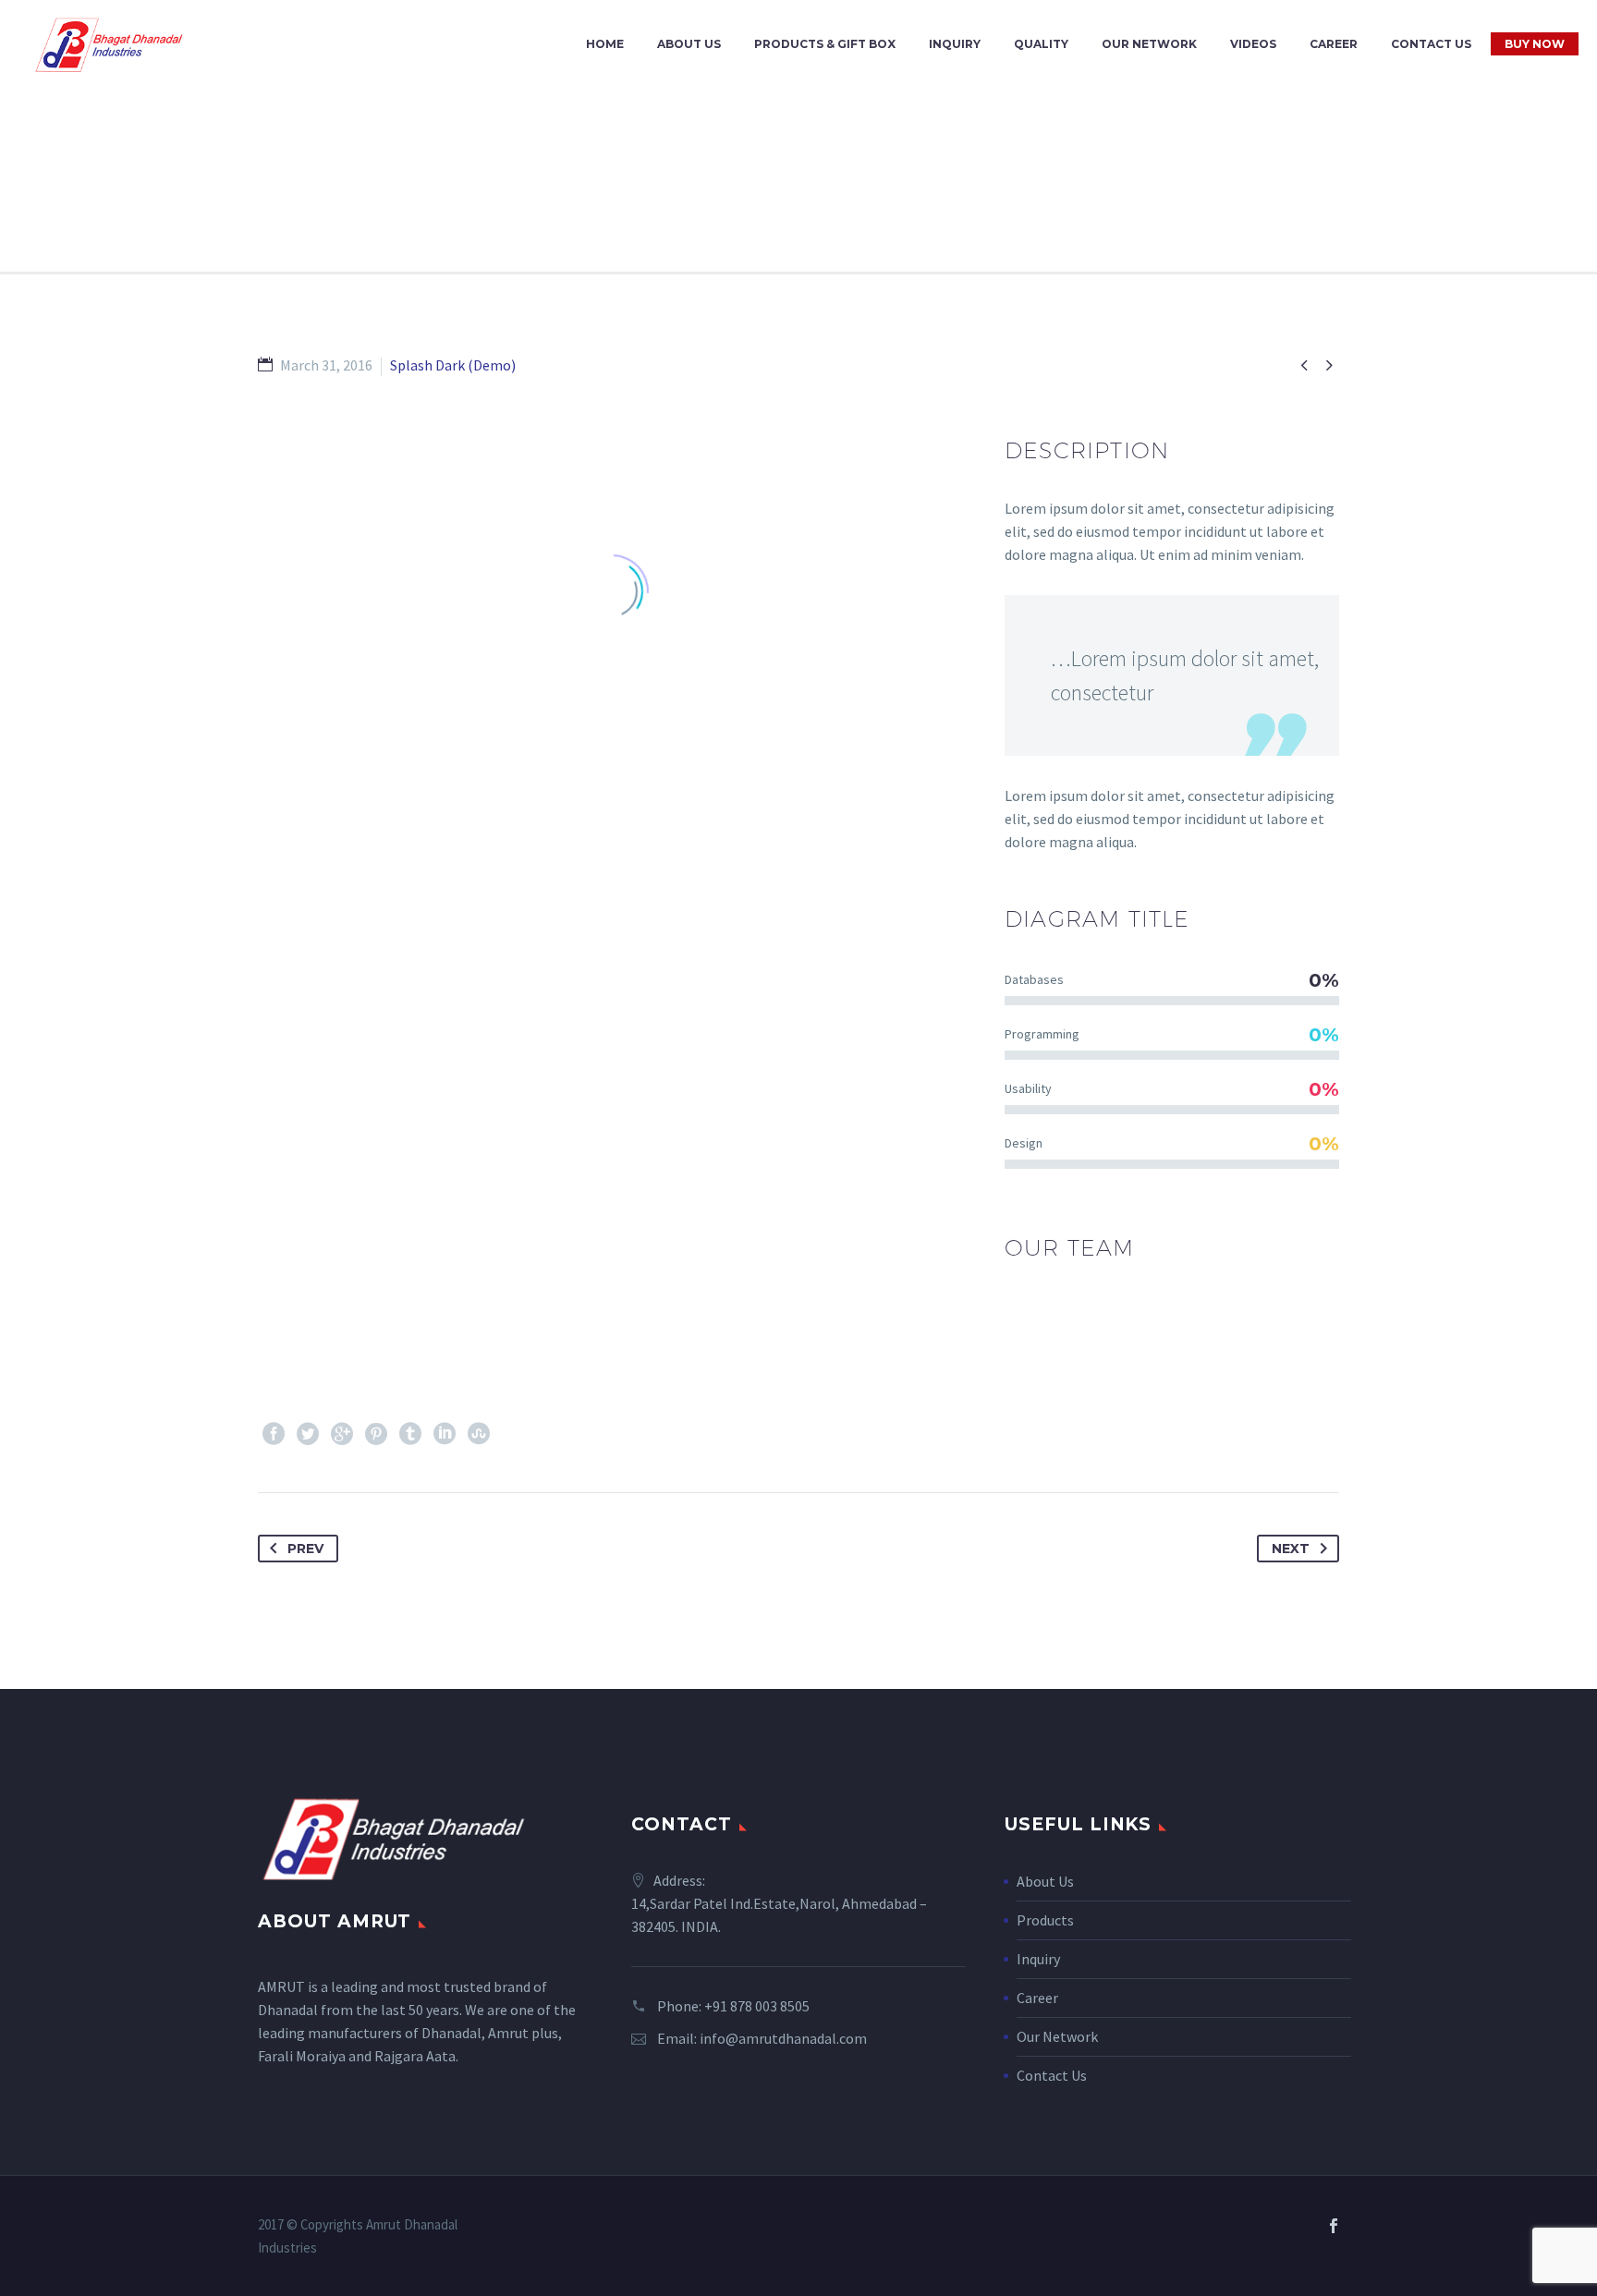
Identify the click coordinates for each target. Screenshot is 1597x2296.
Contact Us (1431, 44)
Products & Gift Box (825, 44)
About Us (689, 44)
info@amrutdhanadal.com (783, 2038)
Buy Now (1535, 44)
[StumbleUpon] (479, 1434)
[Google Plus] (342, 1434)
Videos (1253, 44)
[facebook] (1334, 2226)
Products (1045, 1920)
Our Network (1149, 44)
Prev (305, 1549)
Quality (1041, 44)
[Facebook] (274, 1434)
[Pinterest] (376, 1434)
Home (605, 44)
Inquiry (955, 44)
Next (1291, 1549)
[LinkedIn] (445, 1434)
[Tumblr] (410, 1434)
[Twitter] (308, 1434)
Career (1334, 44)
